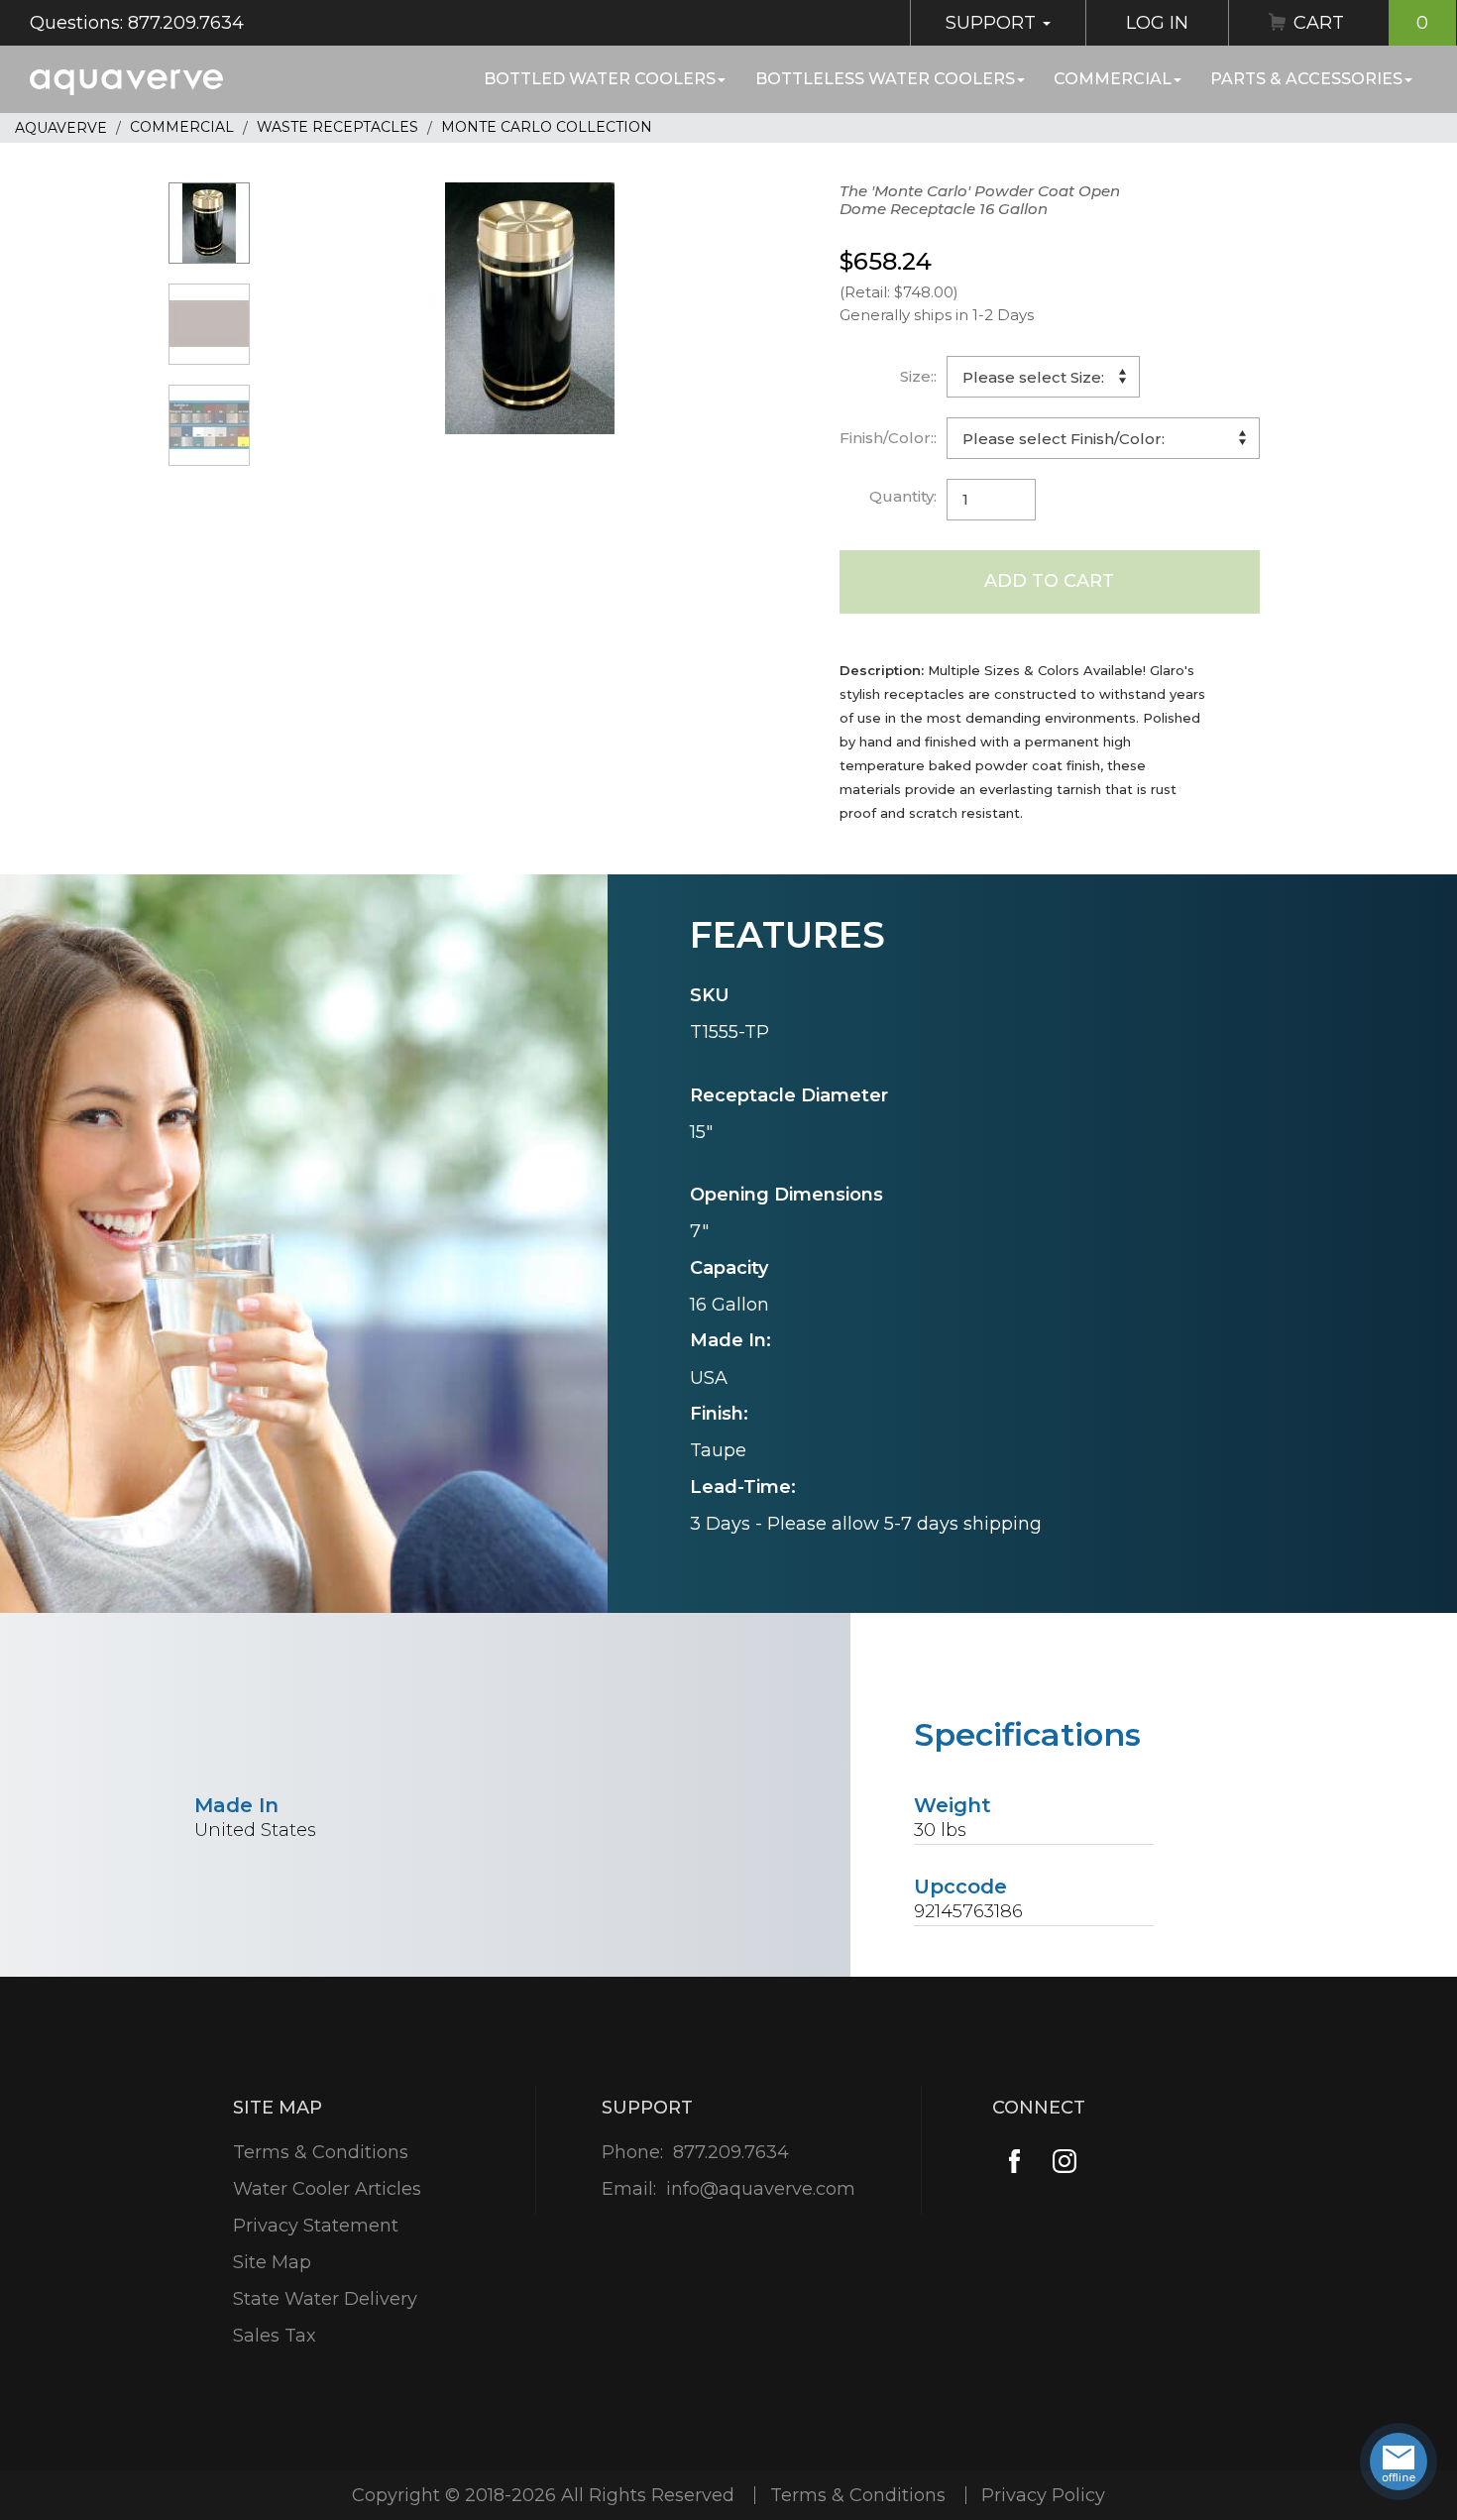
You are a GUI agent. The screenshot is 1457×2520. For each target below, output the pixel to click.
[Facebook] (1014, 2162)
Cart (1361, 23)
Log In (1157, 23)
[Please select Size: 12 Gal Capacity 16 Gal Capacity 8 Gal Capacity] (1043, 377)
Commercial (1113, 79)
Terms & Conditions (321, 2152)
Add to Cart (1049, 581)
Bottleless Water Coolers (885, 79)
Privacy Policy (1043, 2495)
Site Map (272, 2262)
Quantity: (903, 496)
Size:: (918, 376)
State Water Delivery (325, 2299)
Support (993, 23)
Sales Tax (275, 2336)
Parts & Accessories (1306, 79)
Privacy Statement (316, 2226)
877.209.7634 (731, 2152)
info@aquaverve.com (761, 2189)
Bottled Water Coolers (600, 79)
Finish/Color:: (888, 438)
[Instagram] (1064, 2162)
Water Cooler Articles (327, 2189)
